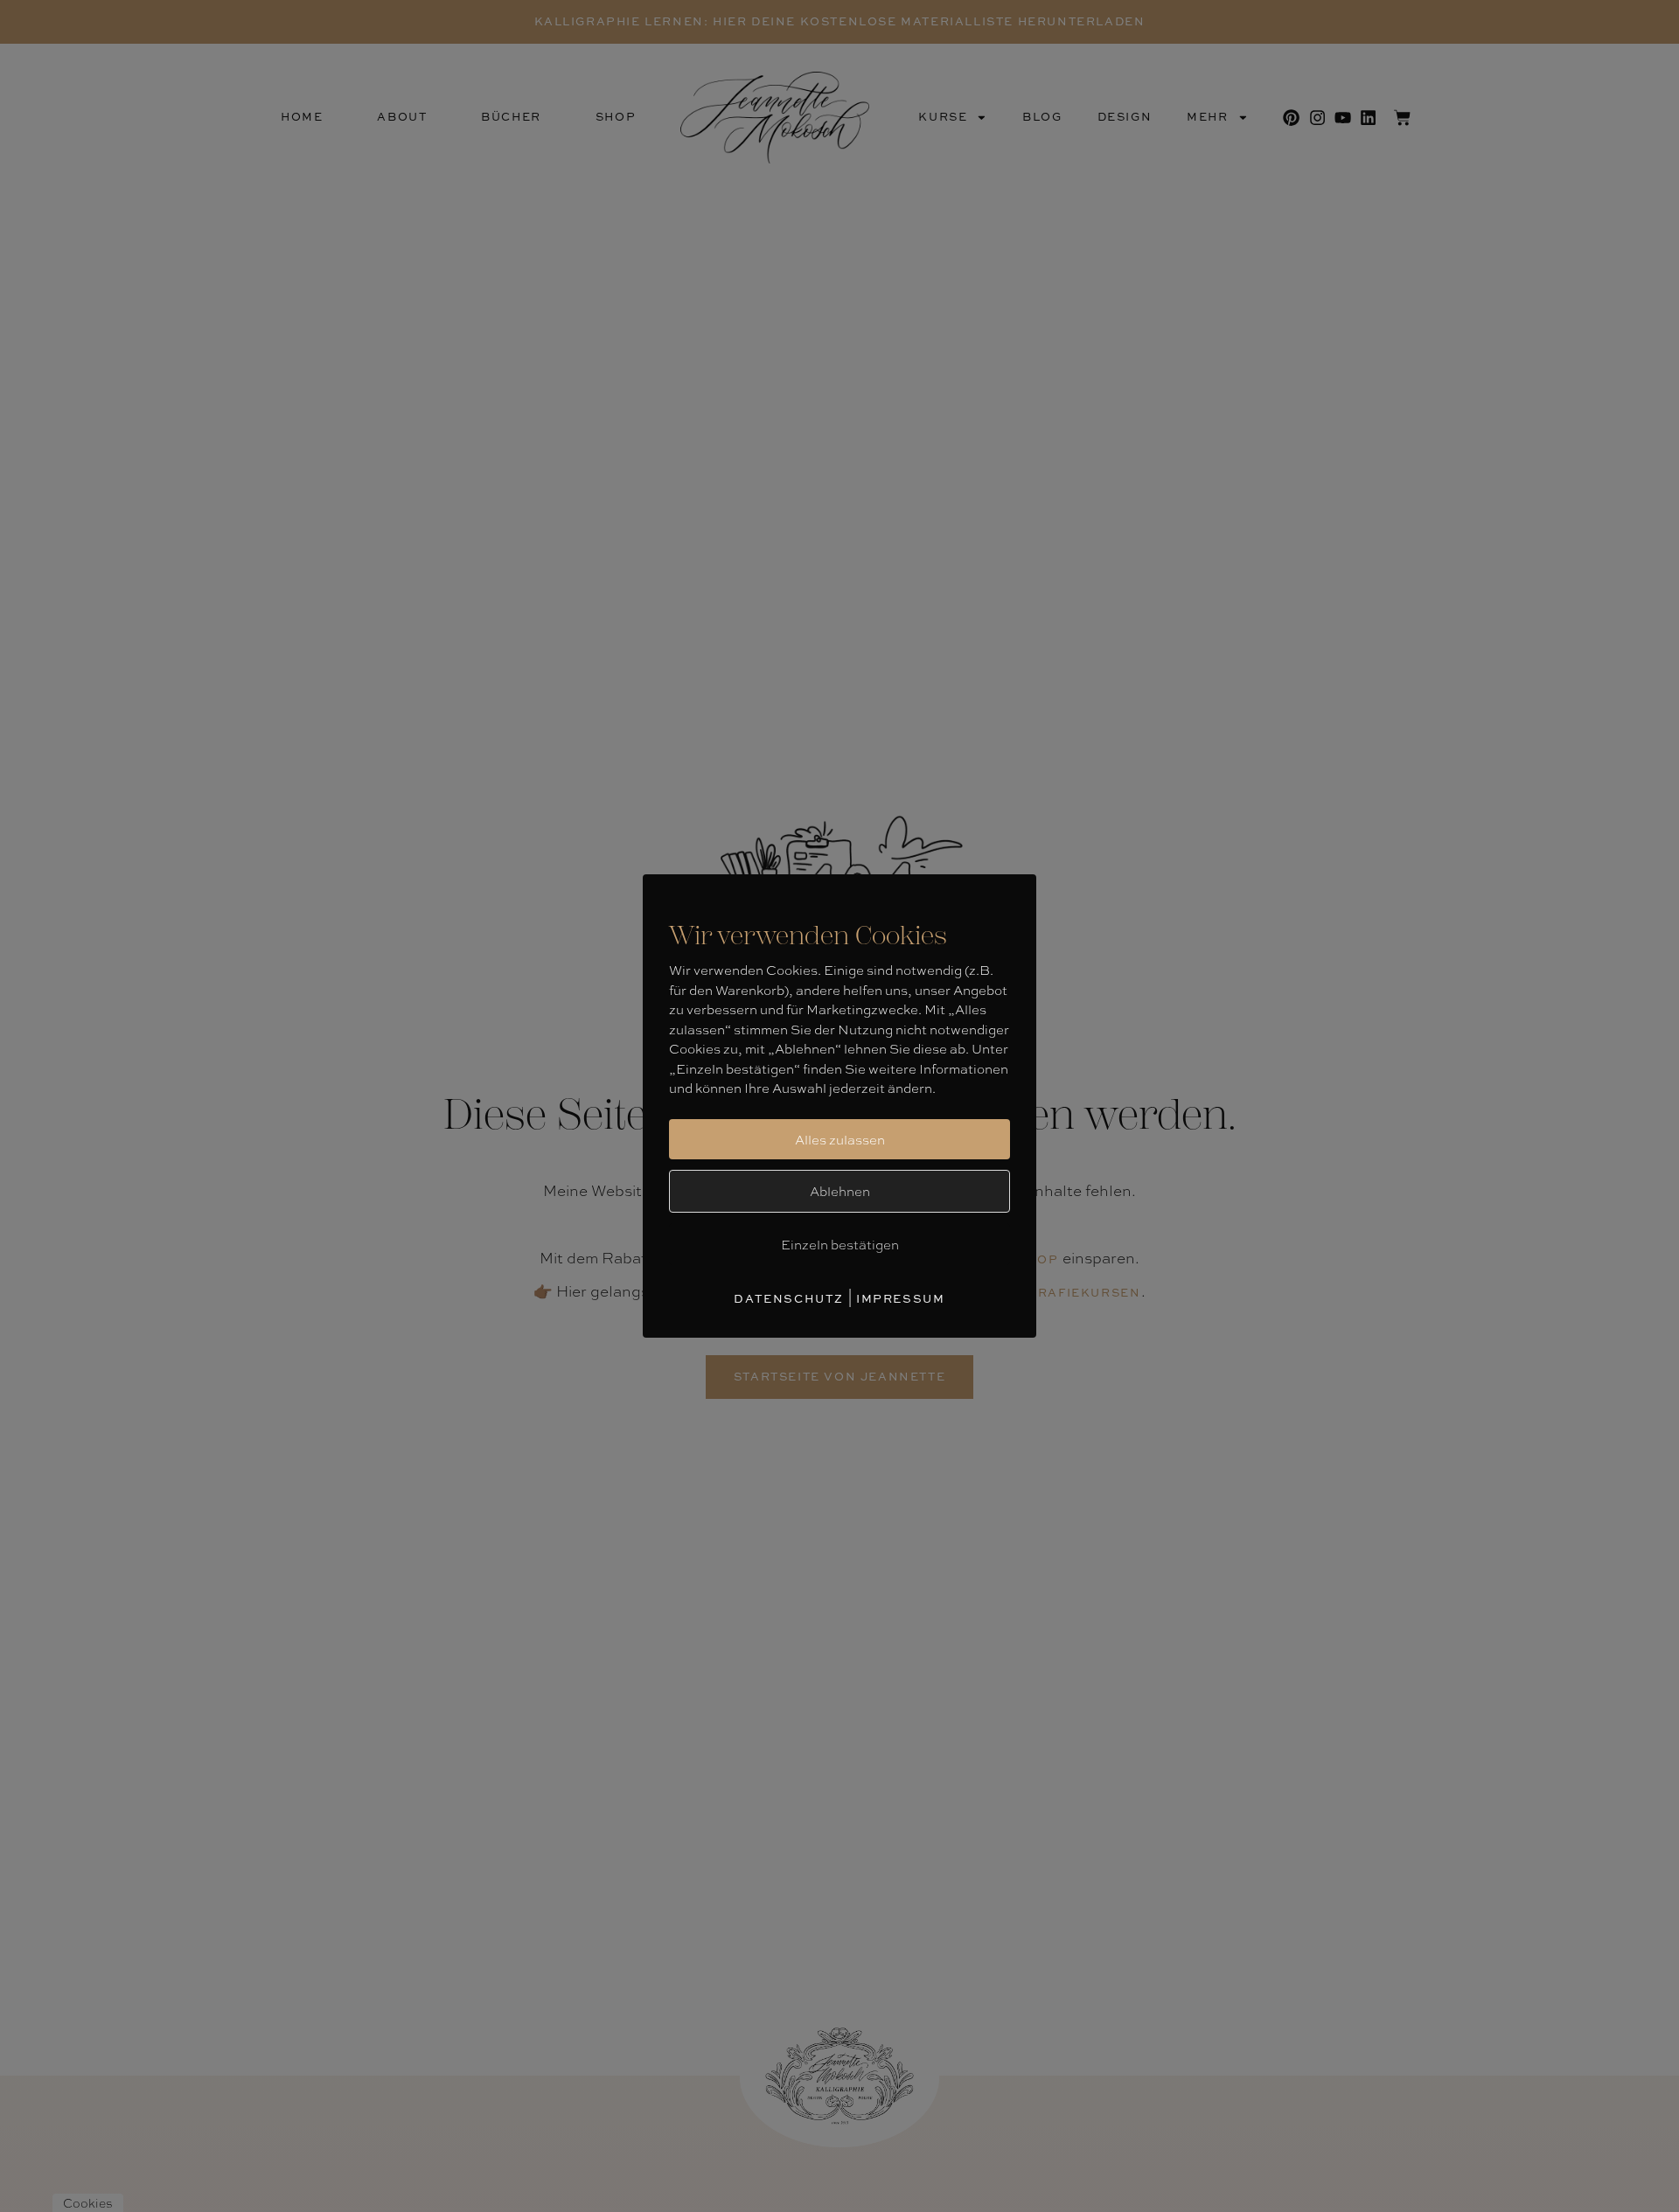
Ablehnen (840, 1191)
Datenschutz (789, 1298)
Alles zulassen (840, 1139)
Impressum (900, 1298)
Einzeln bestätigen (840, 1244)
